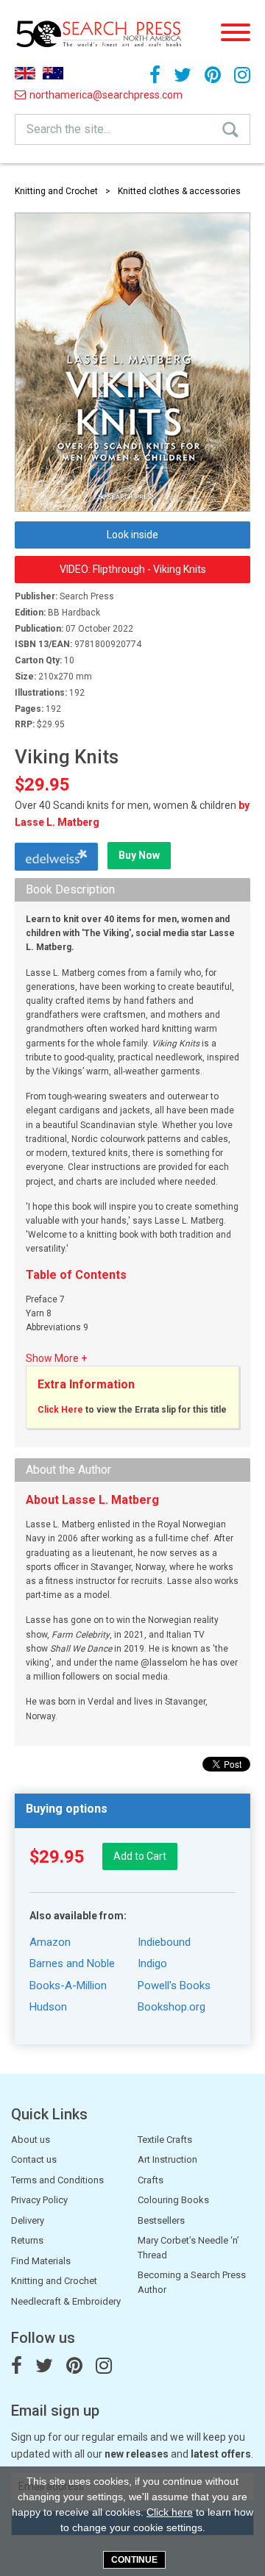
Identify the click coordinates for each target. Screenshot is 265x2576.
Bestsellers (161, 2220)
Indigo (152, 1963)
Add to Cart (140, 1856)
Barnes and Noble (72, 1963)
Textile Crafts (165, 2140)
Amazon (50, 1942)
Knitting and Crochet (56, 191)
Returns (27, 2240)
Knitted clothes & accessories (179, 191)
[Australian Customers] (53, 73)
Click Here (60, 1410)
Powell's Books (174, 1985)
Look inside (132, 535)
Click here (170, 2512)
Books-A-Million (68, 1985)
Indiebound (164, 1942)
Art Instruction (167, 2159)
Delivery (28, 2220)
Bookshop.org (172, 2007)
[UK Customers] (25, 73)
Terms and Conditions (57, 2180)
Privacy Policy (39, 2200)
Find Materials (41, 2261)
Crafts (151, 2180)
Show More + (56, 1358)
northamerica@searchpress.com (57, 95)
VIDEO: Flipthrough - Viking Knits (133, 569)
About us (31, 2140)
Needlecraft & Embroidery (66, 2301)
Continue (134, 2560)
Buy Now (139, 855)
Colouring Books (173, 2200)
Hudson (48, 2007)
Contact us (34, 2159)
